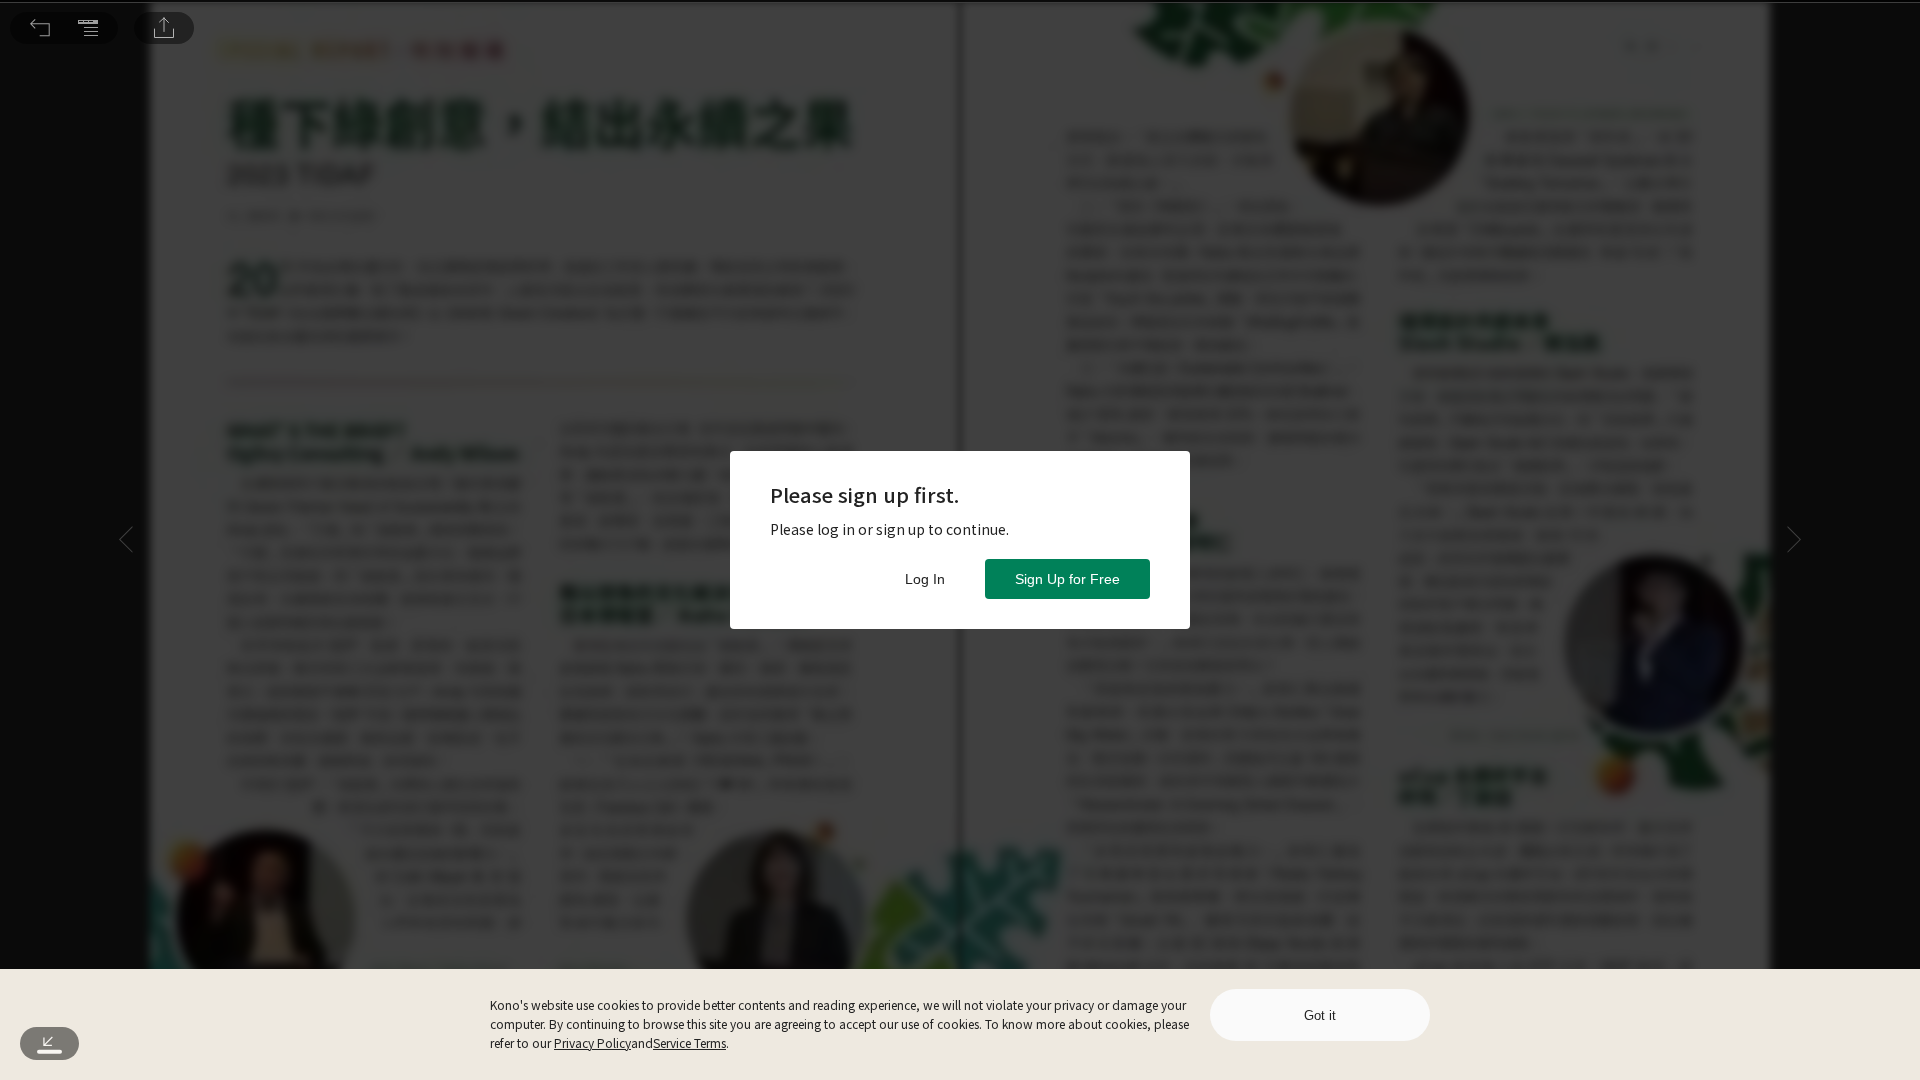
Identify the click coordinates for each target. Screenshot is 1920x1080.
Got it (1320, 1015)
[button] (40, 28)
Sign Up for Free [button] (1067, 579)
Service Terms (689, 1042)
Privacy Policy (592, 1042)
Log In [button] (925, 579)
